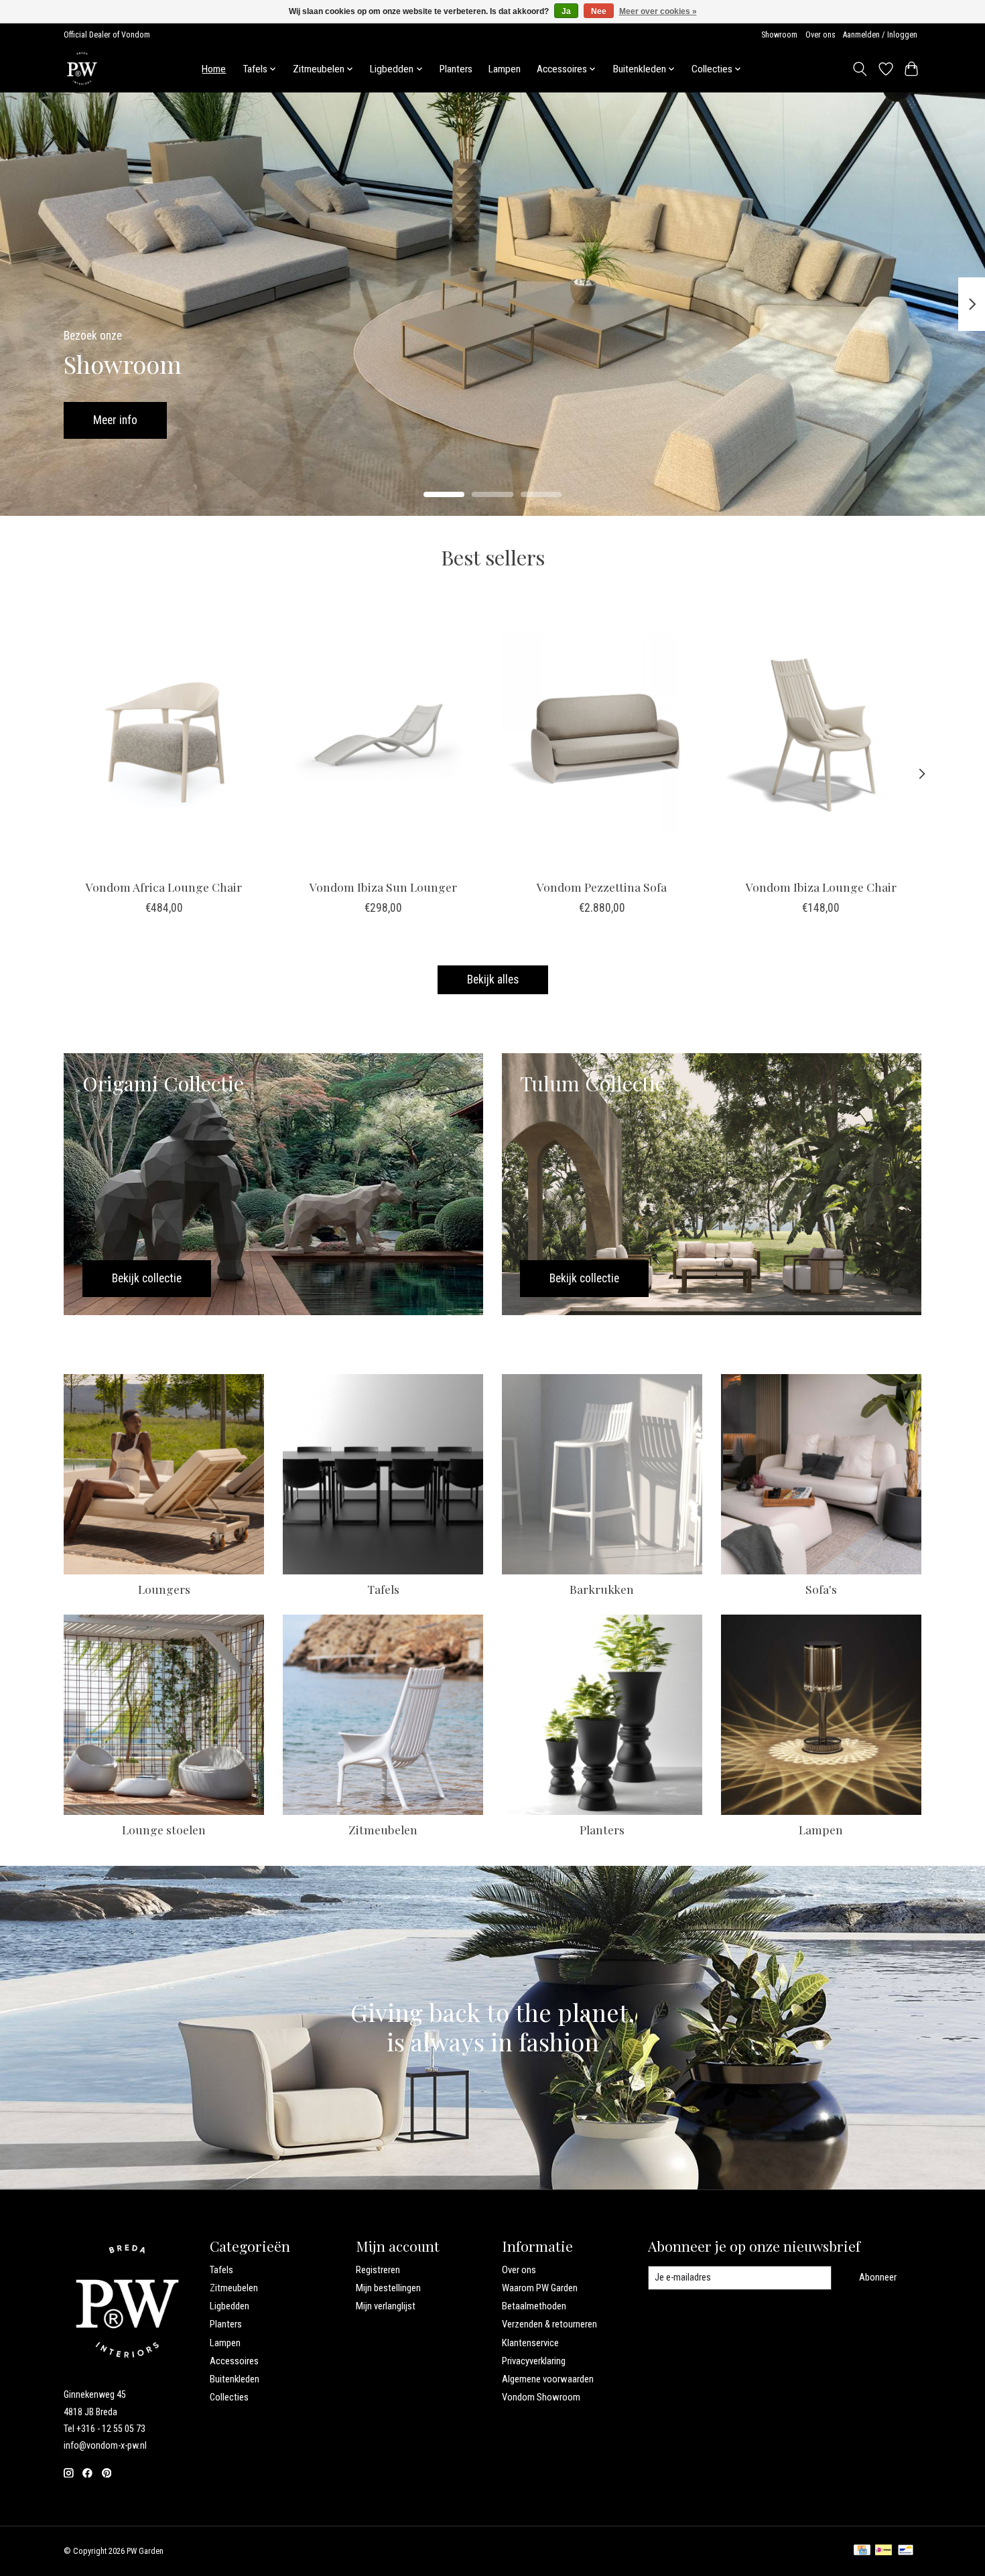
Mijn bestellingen (388, 2288)
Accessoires (234, 2361)
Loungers (164, 1589)
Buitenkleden (235, 2379)
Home (214, 69)
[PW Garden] (82, 69)
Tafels (383, 1589)
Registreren (378, 2270)
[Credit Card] (862, 2551)
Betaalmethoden (534, 2306)
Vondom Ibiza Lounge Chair (821, 886)
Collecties (229, 2397)
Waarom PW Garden (540, 2288)
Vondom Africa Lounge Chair (164, 886)
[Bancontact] (906, 2551)
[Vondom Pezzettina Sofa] (602, 735)
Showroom (779, 35)
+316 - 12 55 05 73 (111, 2429)
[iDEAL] (883, 2551)
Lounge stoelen (164, 1829)
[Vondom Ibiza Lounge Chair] (821, 735)
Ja (566, 11)
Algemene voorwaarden (548, 2379)
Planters (456, 69)
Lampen (505, 69)
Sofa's (821, 1589)
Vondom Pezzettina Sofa (602, 886)
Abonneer (878, 2277)
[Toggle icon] (860, 69)
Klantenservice (530, 2343)
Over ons (820, 35)
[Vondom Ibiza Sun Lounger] (383, 735)
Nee (599, 11)
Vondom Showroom (541, 2397)
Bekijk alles (493, 979)
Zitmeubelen (383, 1829)
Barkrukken (602, 1589)
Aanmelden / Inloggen (880, 35)
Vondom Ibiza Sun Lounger (383, 886)
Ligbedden (229, 2306)
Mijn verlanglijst (386, 2306)
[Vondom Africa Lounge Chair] (164, 735)
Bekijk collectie (128, 419)
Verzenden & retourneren (549, 2324)
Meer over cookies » (658, 11)
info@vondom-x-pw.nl (105, 2445)
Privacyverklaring (534, 2361)
